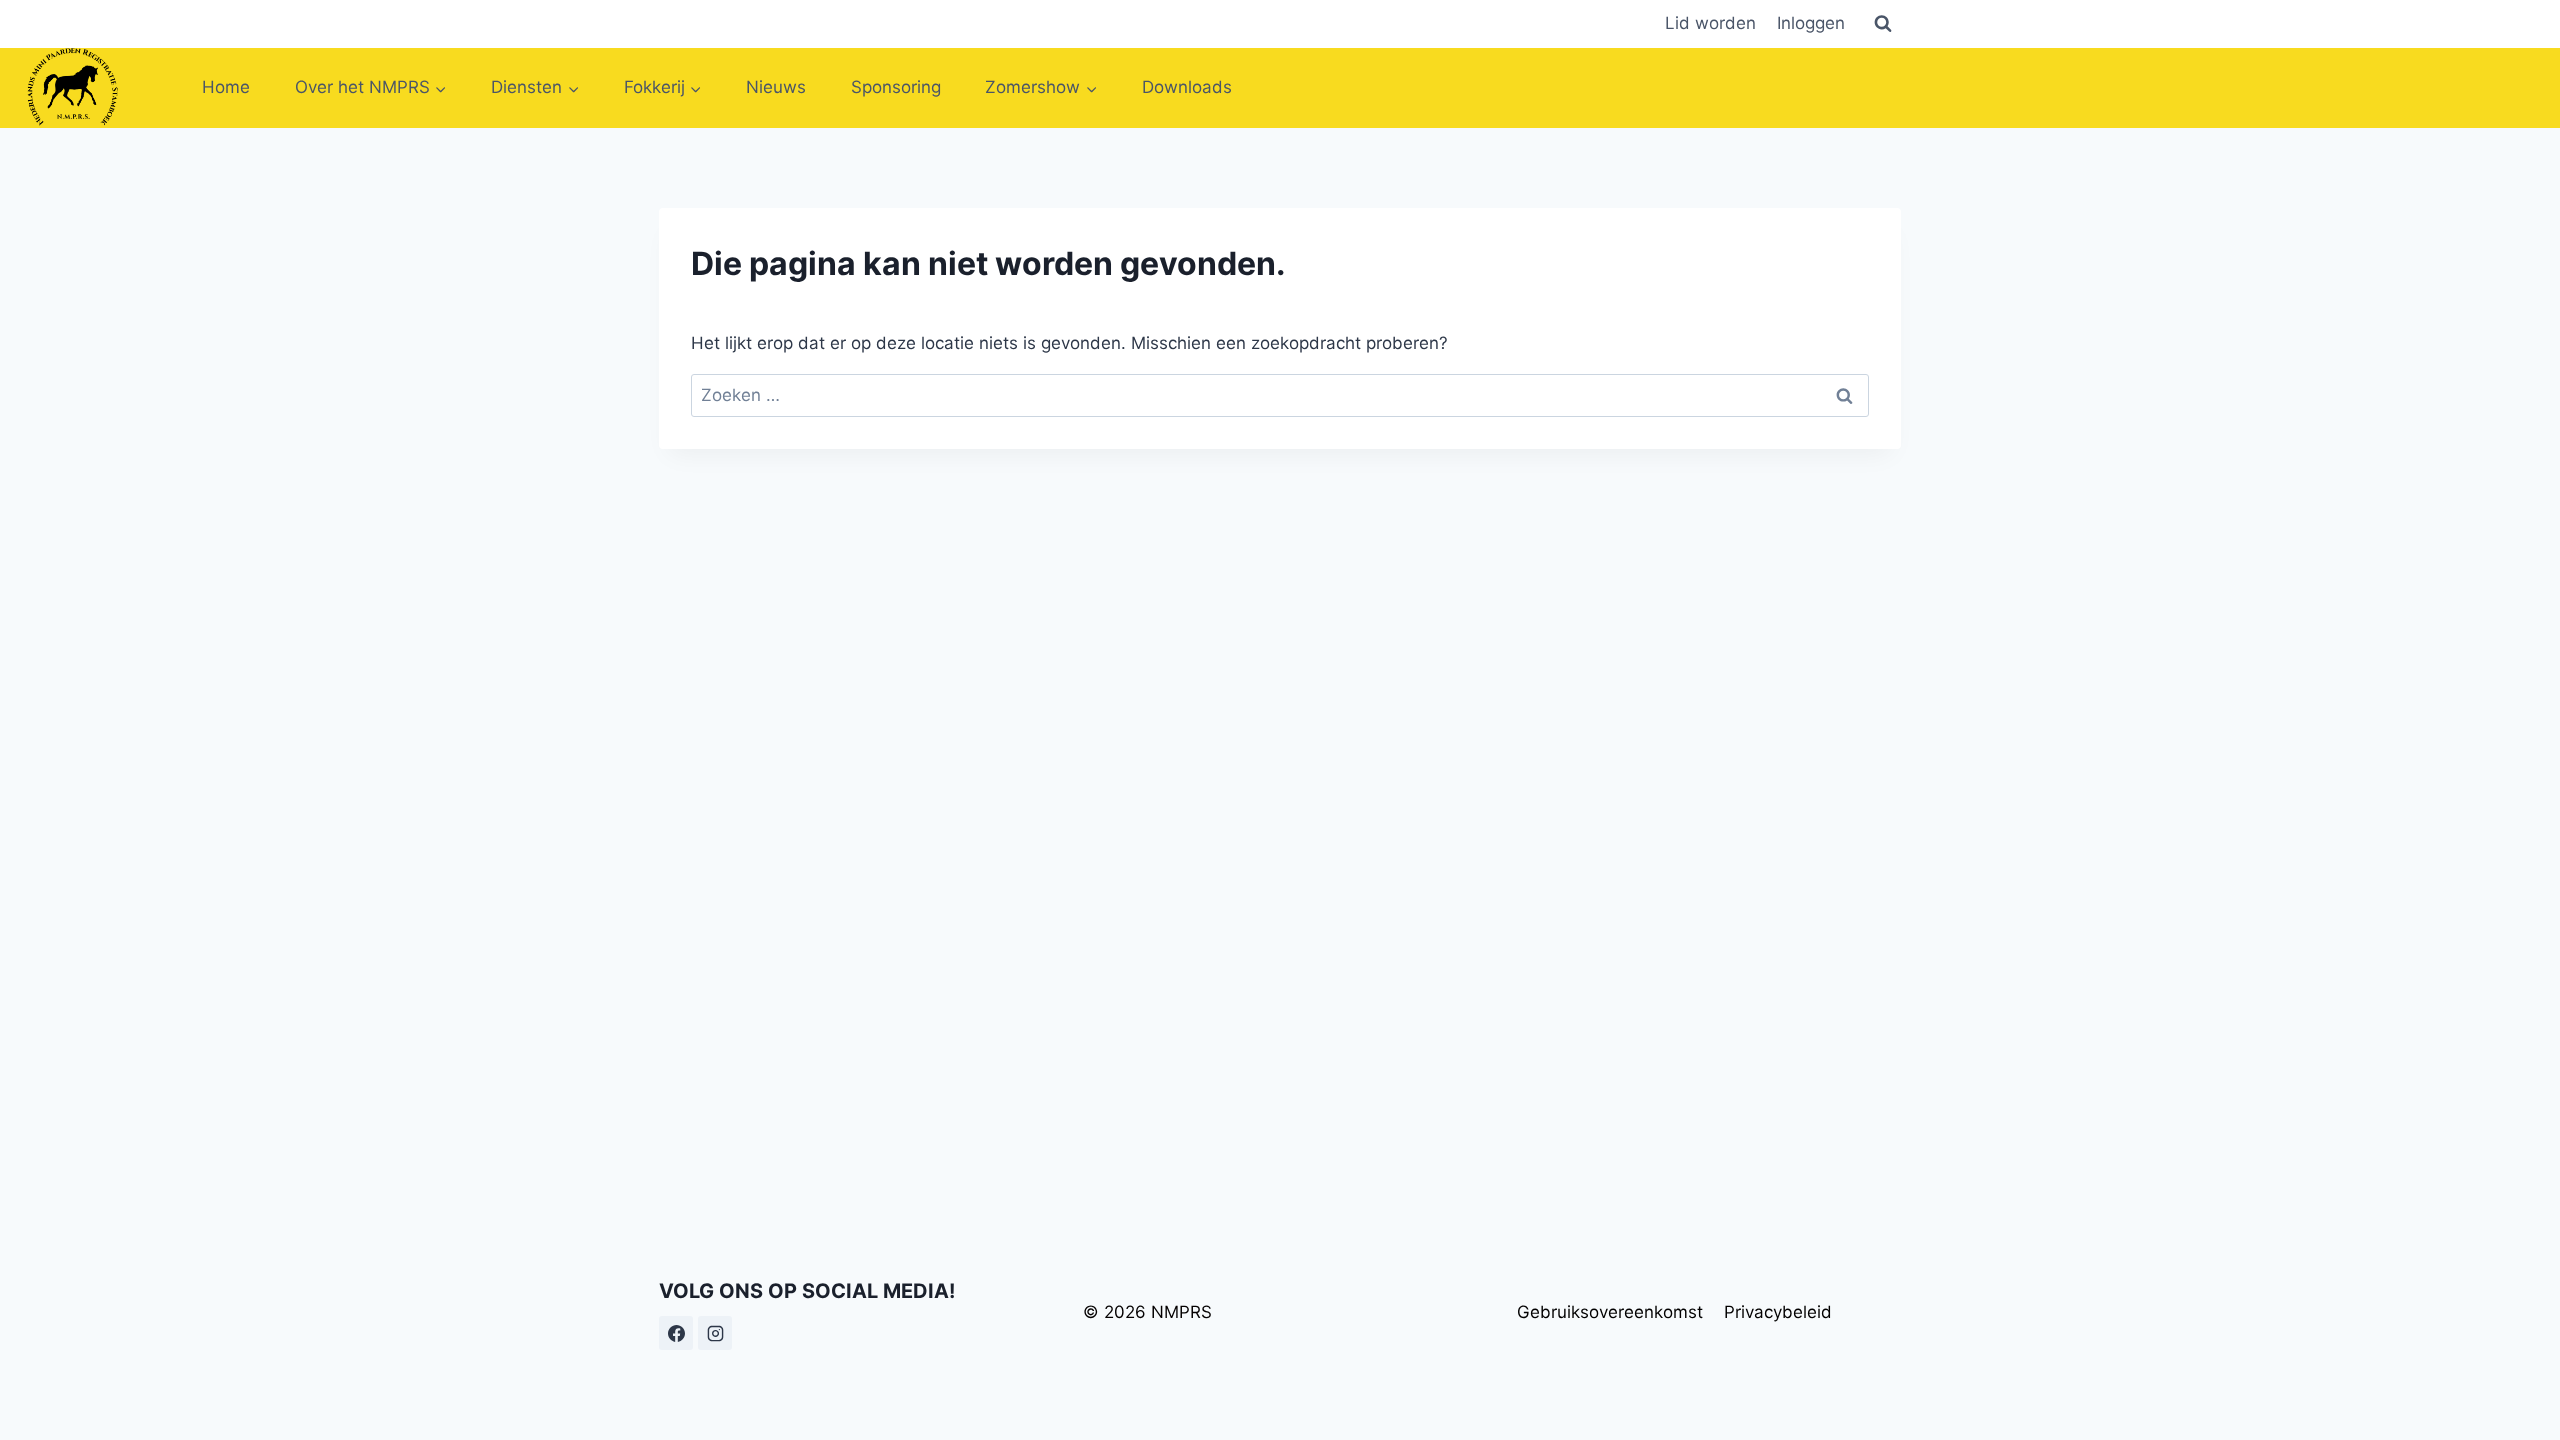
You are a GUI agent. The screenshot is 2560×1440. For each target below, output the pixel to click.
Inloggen (1811, 23)
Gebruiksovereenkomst (1610, 1312)
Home (226, 87)
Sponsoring (896, 87)
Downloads (1187, 87)
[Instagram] (715, 1333)
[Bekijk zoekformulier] (1883, 24)
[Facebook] (676, 1333)
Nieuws (776, 87)
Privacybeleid (1778, 1312)
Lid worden (1710, 23)
